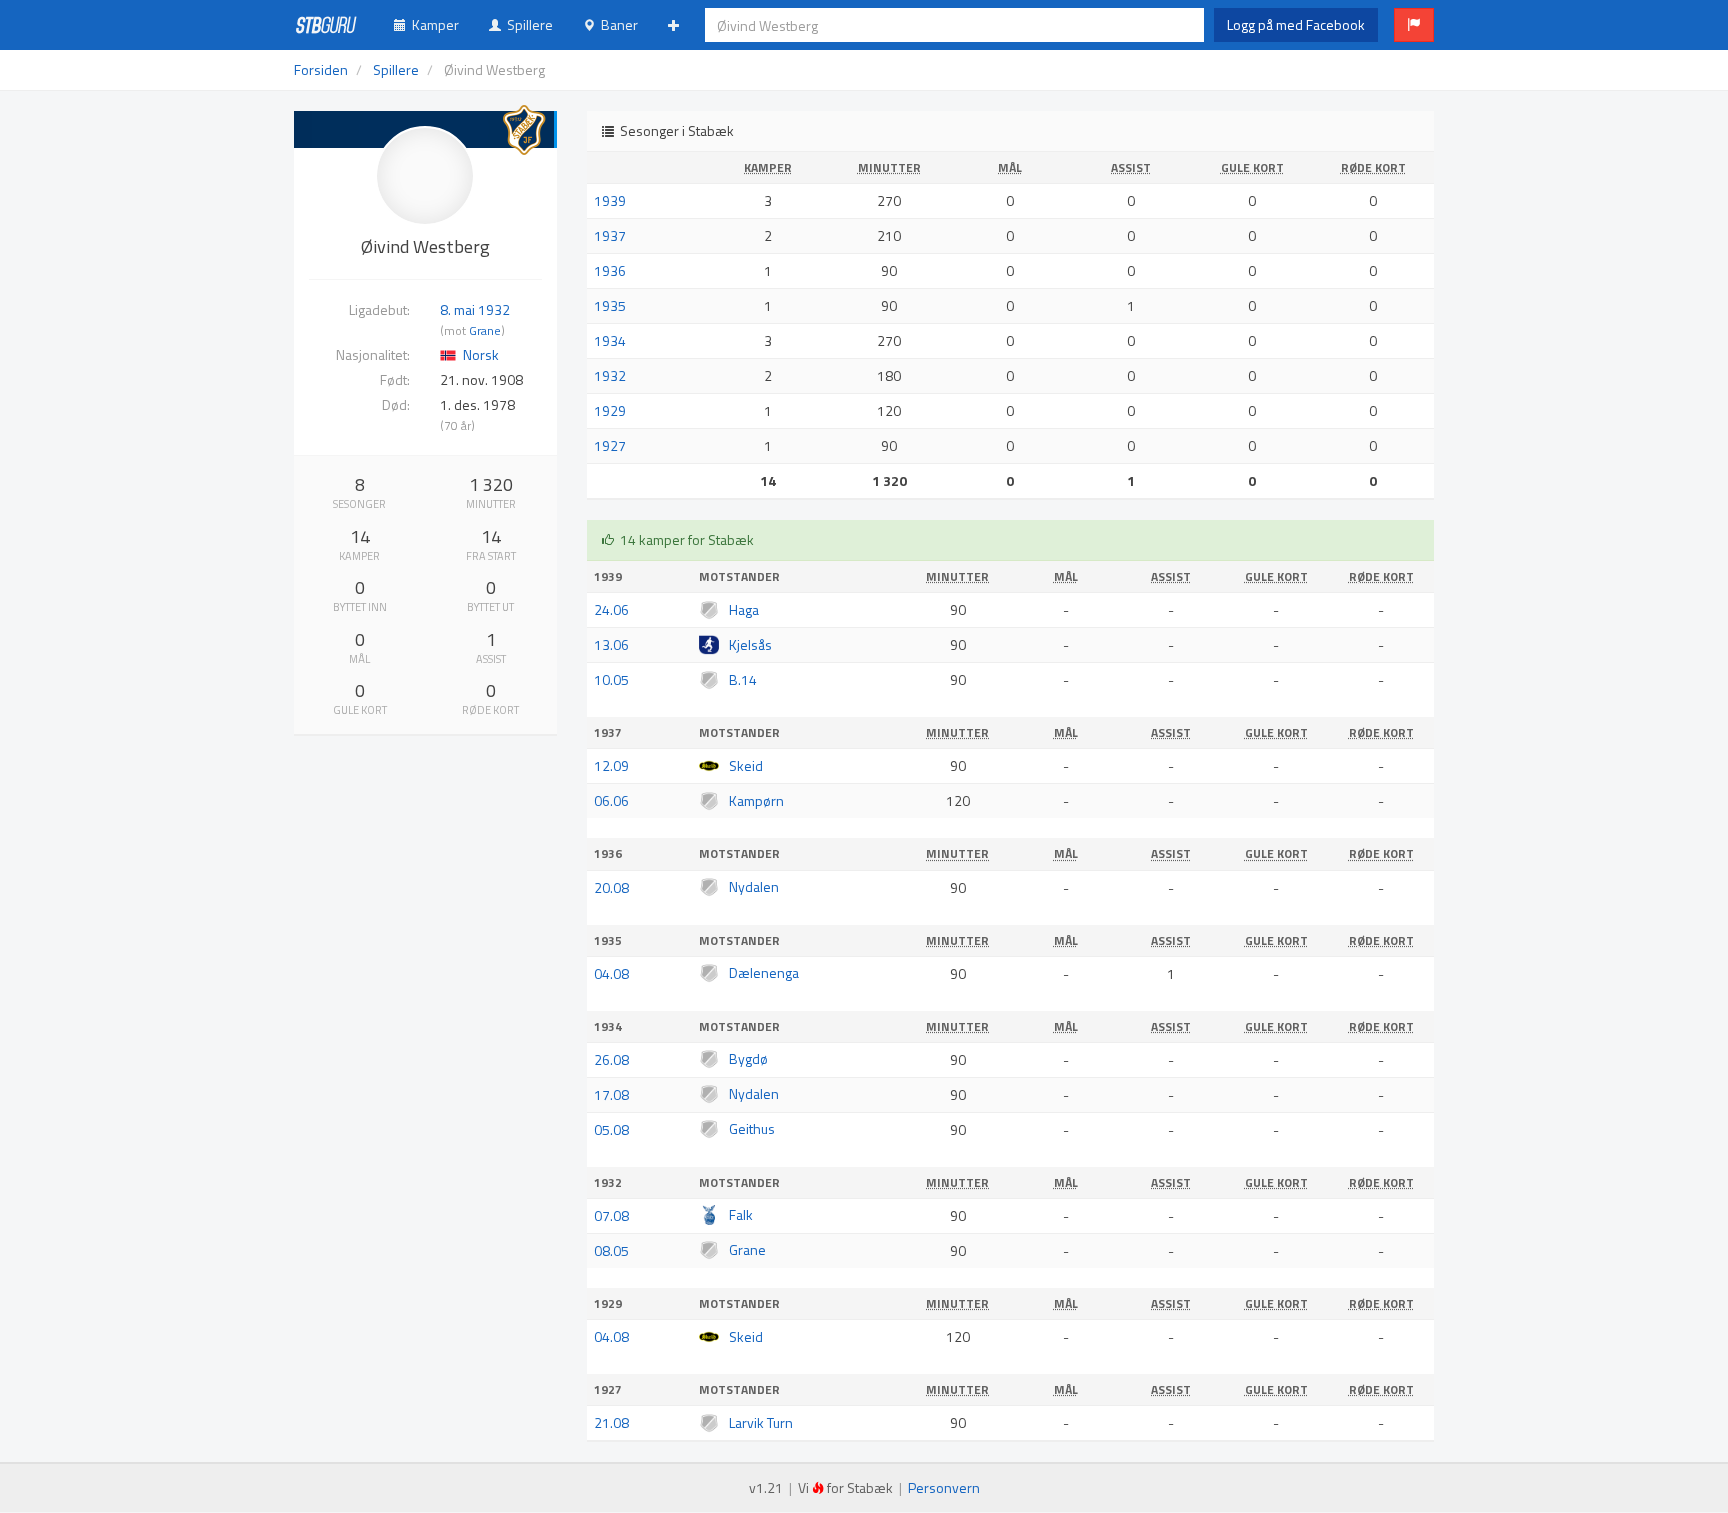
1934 (610, 340)
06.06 (611, 800)
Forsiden (321, 69)
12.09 (611, 765)
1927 (610, 445)
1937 (610, 235)
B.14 (743, 679)
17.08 (611, 1094)
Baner (616, 24)
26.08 (611, 1059)
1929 (610, 410)
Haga (744, 609)
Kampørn (756, 800)
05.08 (611, 1129)
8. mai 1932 (475, 309)
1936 (610, 270)
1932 (610, 375)
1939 (610, 200)
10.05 (611, 679)
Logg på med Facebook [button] (1296, 24)
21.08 (611, 1422)
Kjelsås (750, 644)
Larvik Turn (761, 1422)
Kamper (432, 24)
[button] (1414, 25)
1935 (610, 305)
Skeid (746, 765)
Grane (485, 331)
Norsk (481, 354)
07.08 (611, 1215)
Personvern (944, 1487)
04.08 (611, 973)
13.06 (611, 644)
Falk (741, 1214)
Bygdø (748, 1058)
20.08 (611, 887)
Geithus (752, 1128)
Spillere (527, 24)
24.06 (611, 609)
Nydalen (754, 886)
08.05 (611, 1250)
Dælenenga (764, 972)
